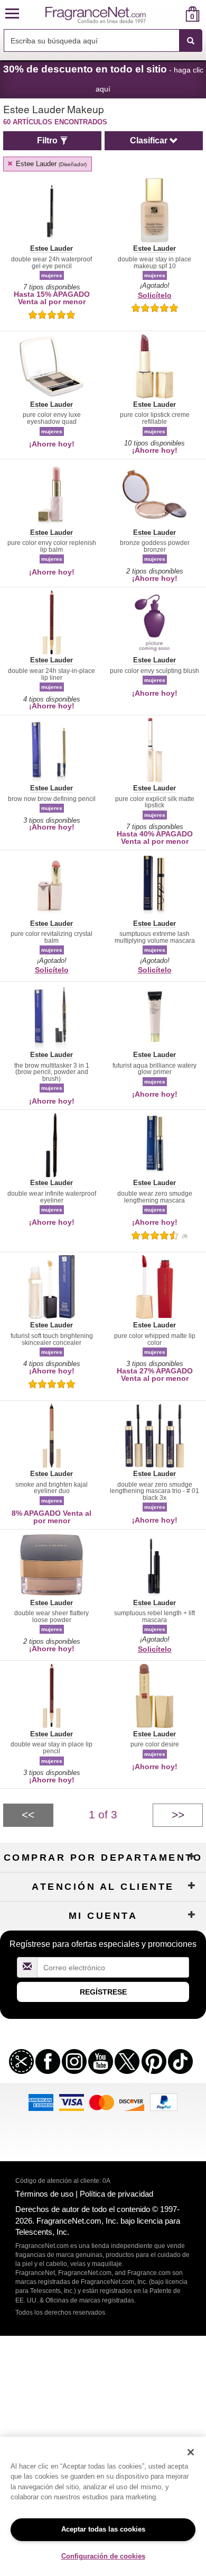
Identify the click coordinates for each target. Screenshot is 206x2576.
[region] (103, 2506)
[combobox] (103, 41)
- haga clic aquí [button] (103, 78)
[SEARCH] (191, 41)
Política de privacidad (116, 2194)
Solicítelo (155, 295)
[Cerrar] (191, 2452)
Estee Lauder (50, 164)
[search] (176, 14)
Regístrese (103, 1992)
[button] (12, 14)
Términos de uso (44, 2194)
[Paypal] (164, 2101)
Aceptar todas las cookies (103, 2529)
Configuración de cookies (103, 2556)
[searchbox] (91, 40)
